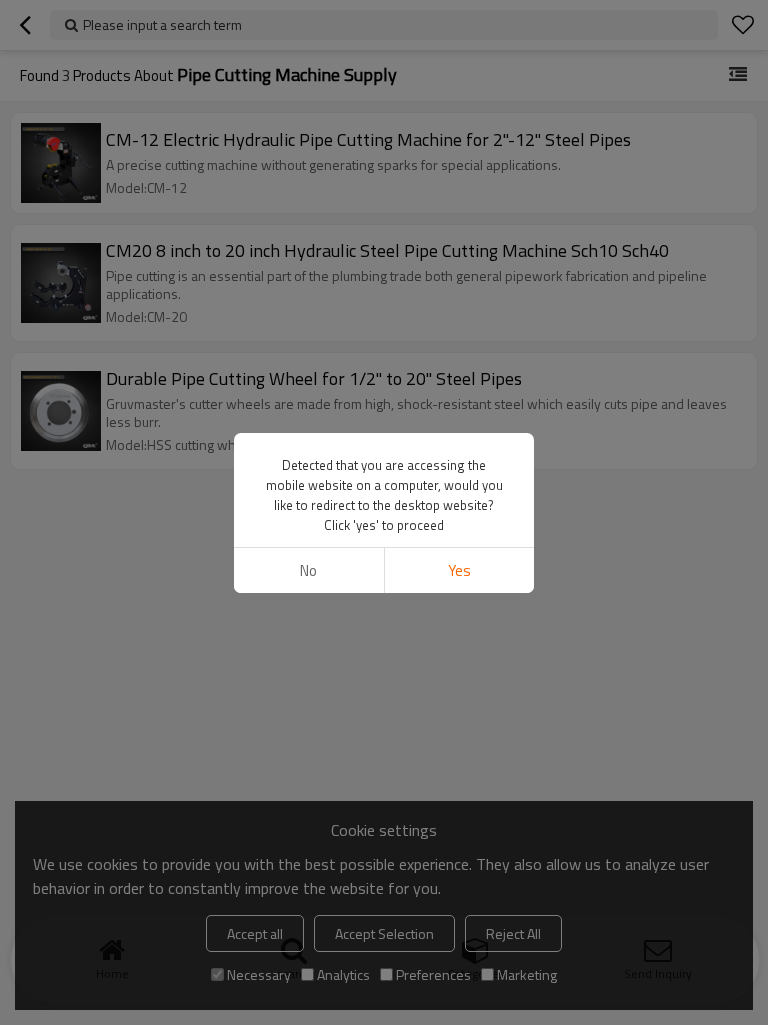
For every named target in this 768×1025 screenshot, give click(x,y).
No (308, 570)
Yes (459, 570)
